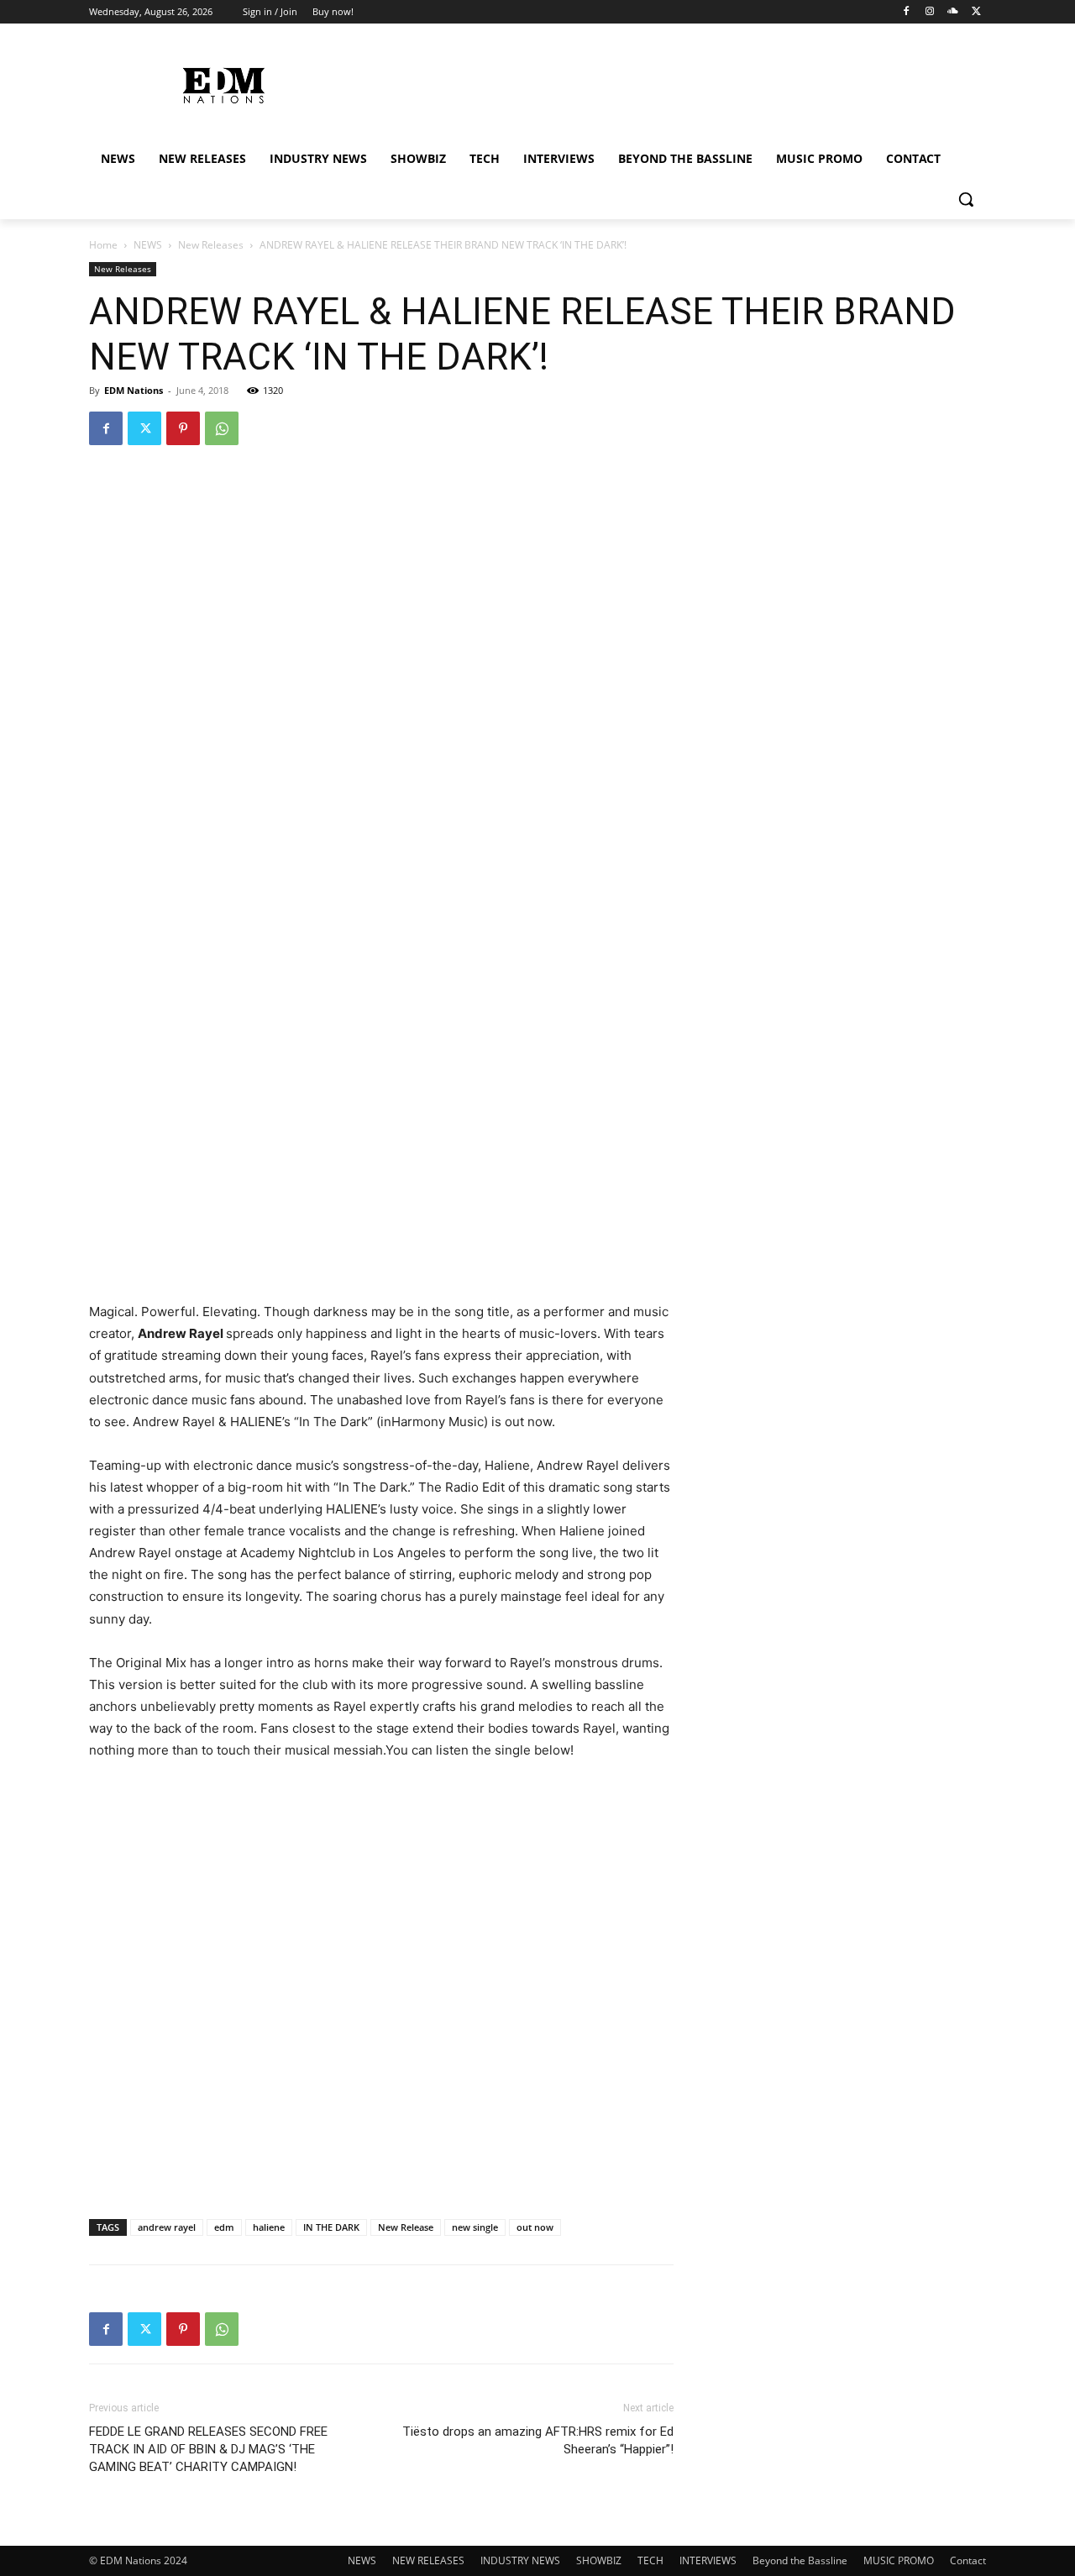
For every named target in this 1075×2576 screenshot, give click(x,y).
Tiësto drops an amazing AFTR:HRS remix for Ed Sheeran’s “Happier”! (538, 2440)
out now (535, 2227)
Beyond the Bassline (800, 2560)
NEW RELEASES (428, 2560)
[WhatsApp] (222, 428)
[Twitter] (976, 12)
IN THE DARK (331, 2227)
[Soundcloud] (953, 12)
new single (475, 2227)
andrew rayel (167, 2227)
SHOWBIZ (599, 2560)
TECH (650, 2560)
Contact (968, 2560)
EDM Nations (134, 390)
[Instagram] (930, 12)
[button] (966, 199)
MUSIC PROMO (899, 2560)
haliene (269, 2227)
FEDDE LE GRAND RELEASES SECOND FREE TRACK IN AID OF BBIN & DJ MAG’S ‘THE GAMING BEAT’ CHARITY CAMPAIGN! (208, 2449)
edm (224, 2227)
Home (103, 245)
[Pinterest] (183, 428)
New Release (406, 2227)
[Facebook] (907, 12)
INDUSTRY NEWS (520, 2560)
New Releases (211, 245)
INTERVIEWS (708, 2560)
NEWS (148, 245)
